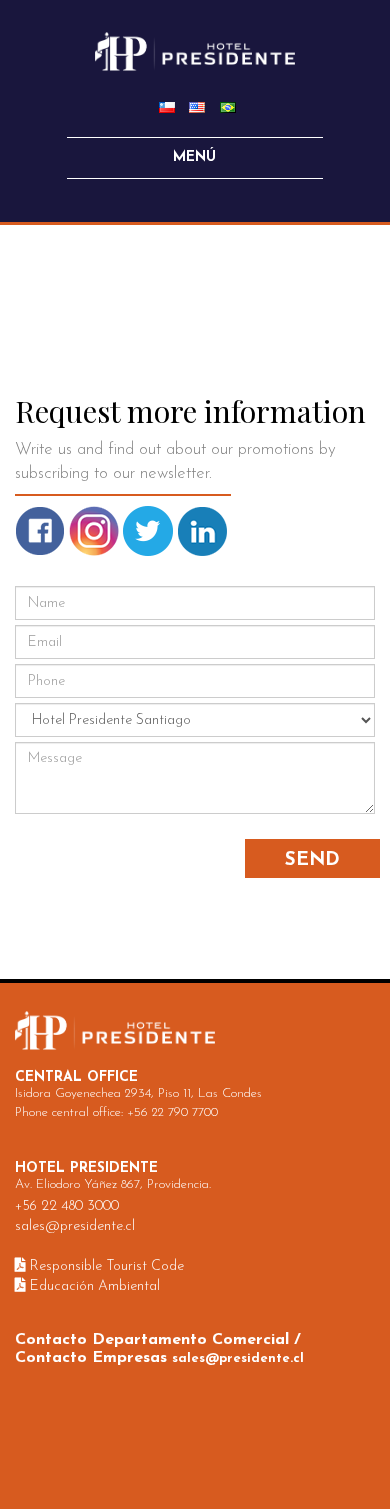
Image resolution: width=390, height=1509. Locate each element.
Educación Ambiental (93, 1286)
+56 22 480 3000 (67, 1206)
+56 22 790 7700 (172, 1112)
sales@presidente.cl (75, 1226)
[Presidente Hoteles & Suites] (195, 50)
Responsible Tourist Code (105, 1266)
